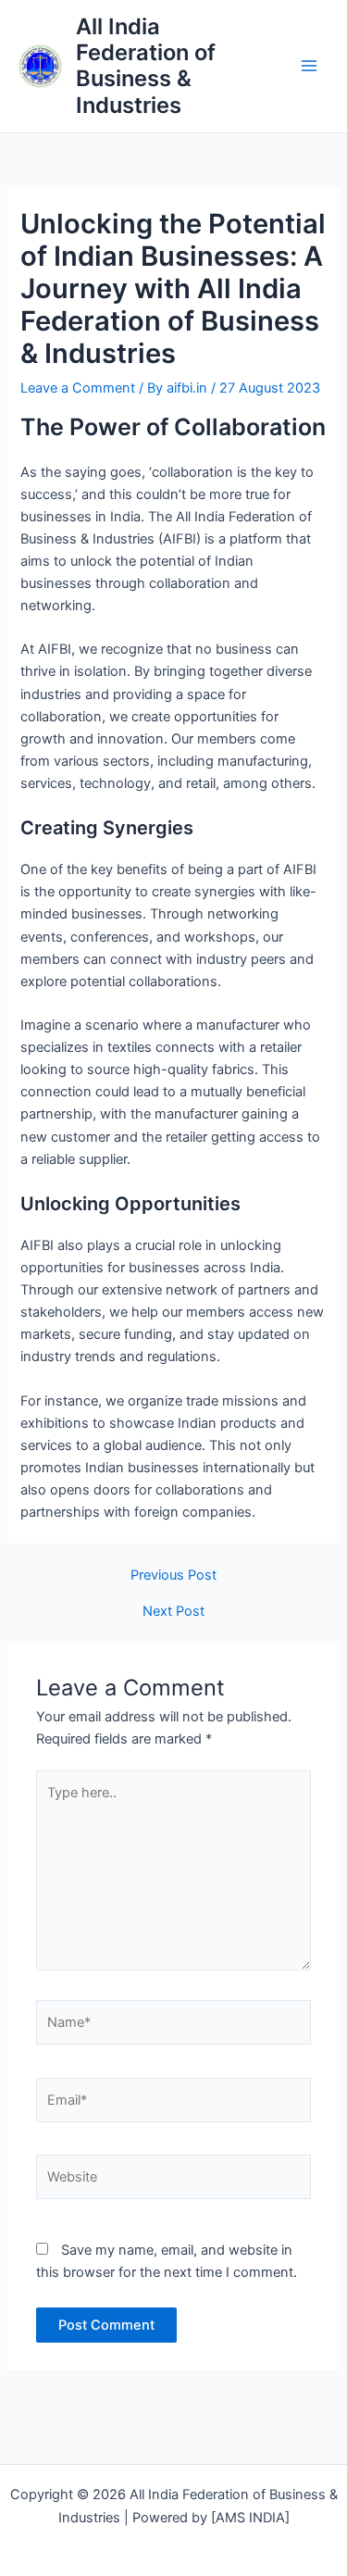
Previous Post (173, 1576)
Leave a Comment (78, 388)
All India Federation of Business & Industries (146, 66)
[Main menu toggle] (309, 67)
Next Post (173, 1612)
